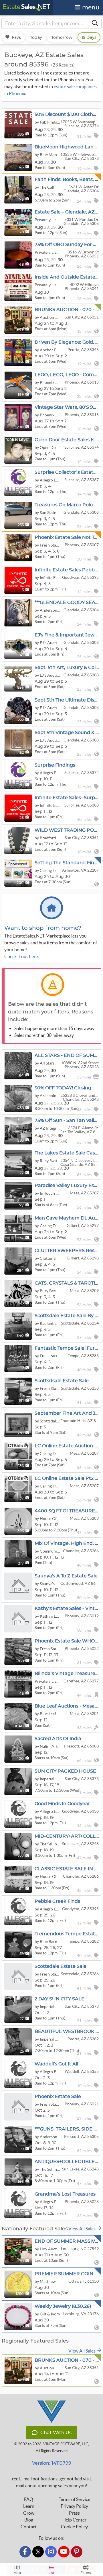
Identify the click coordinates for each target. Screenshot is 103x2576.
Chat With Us (56, 2433)
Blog (29, 2520)
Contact (29, 2527)
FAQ (29, 2499)
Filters (86, 2573)
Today (36, 37)
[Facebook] (25, 2552)
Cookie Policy (74, 2527)
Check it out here (21, 956)
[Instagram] (51, 2552)
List (51, 2573)
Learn (29, 2506)
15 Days (89, 37)
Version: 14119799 (52, 2463)
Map (17, 2573)
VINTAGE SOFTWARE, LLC (66, 2444)
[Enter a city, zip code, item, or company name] (95, 23)
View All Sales (83, 2229)
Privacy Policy (74, 2506)
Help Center (74, 2520)
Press (74, 2513)
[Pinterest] (77, 2552)
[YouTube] (64, 2552)
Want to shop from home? (43, 928)
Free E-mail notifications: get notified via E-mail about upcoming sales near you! (52, 2482)
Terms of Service (74, 2499)
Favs (16, 37)
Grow (29, 2513)
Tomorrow (62, 37)
